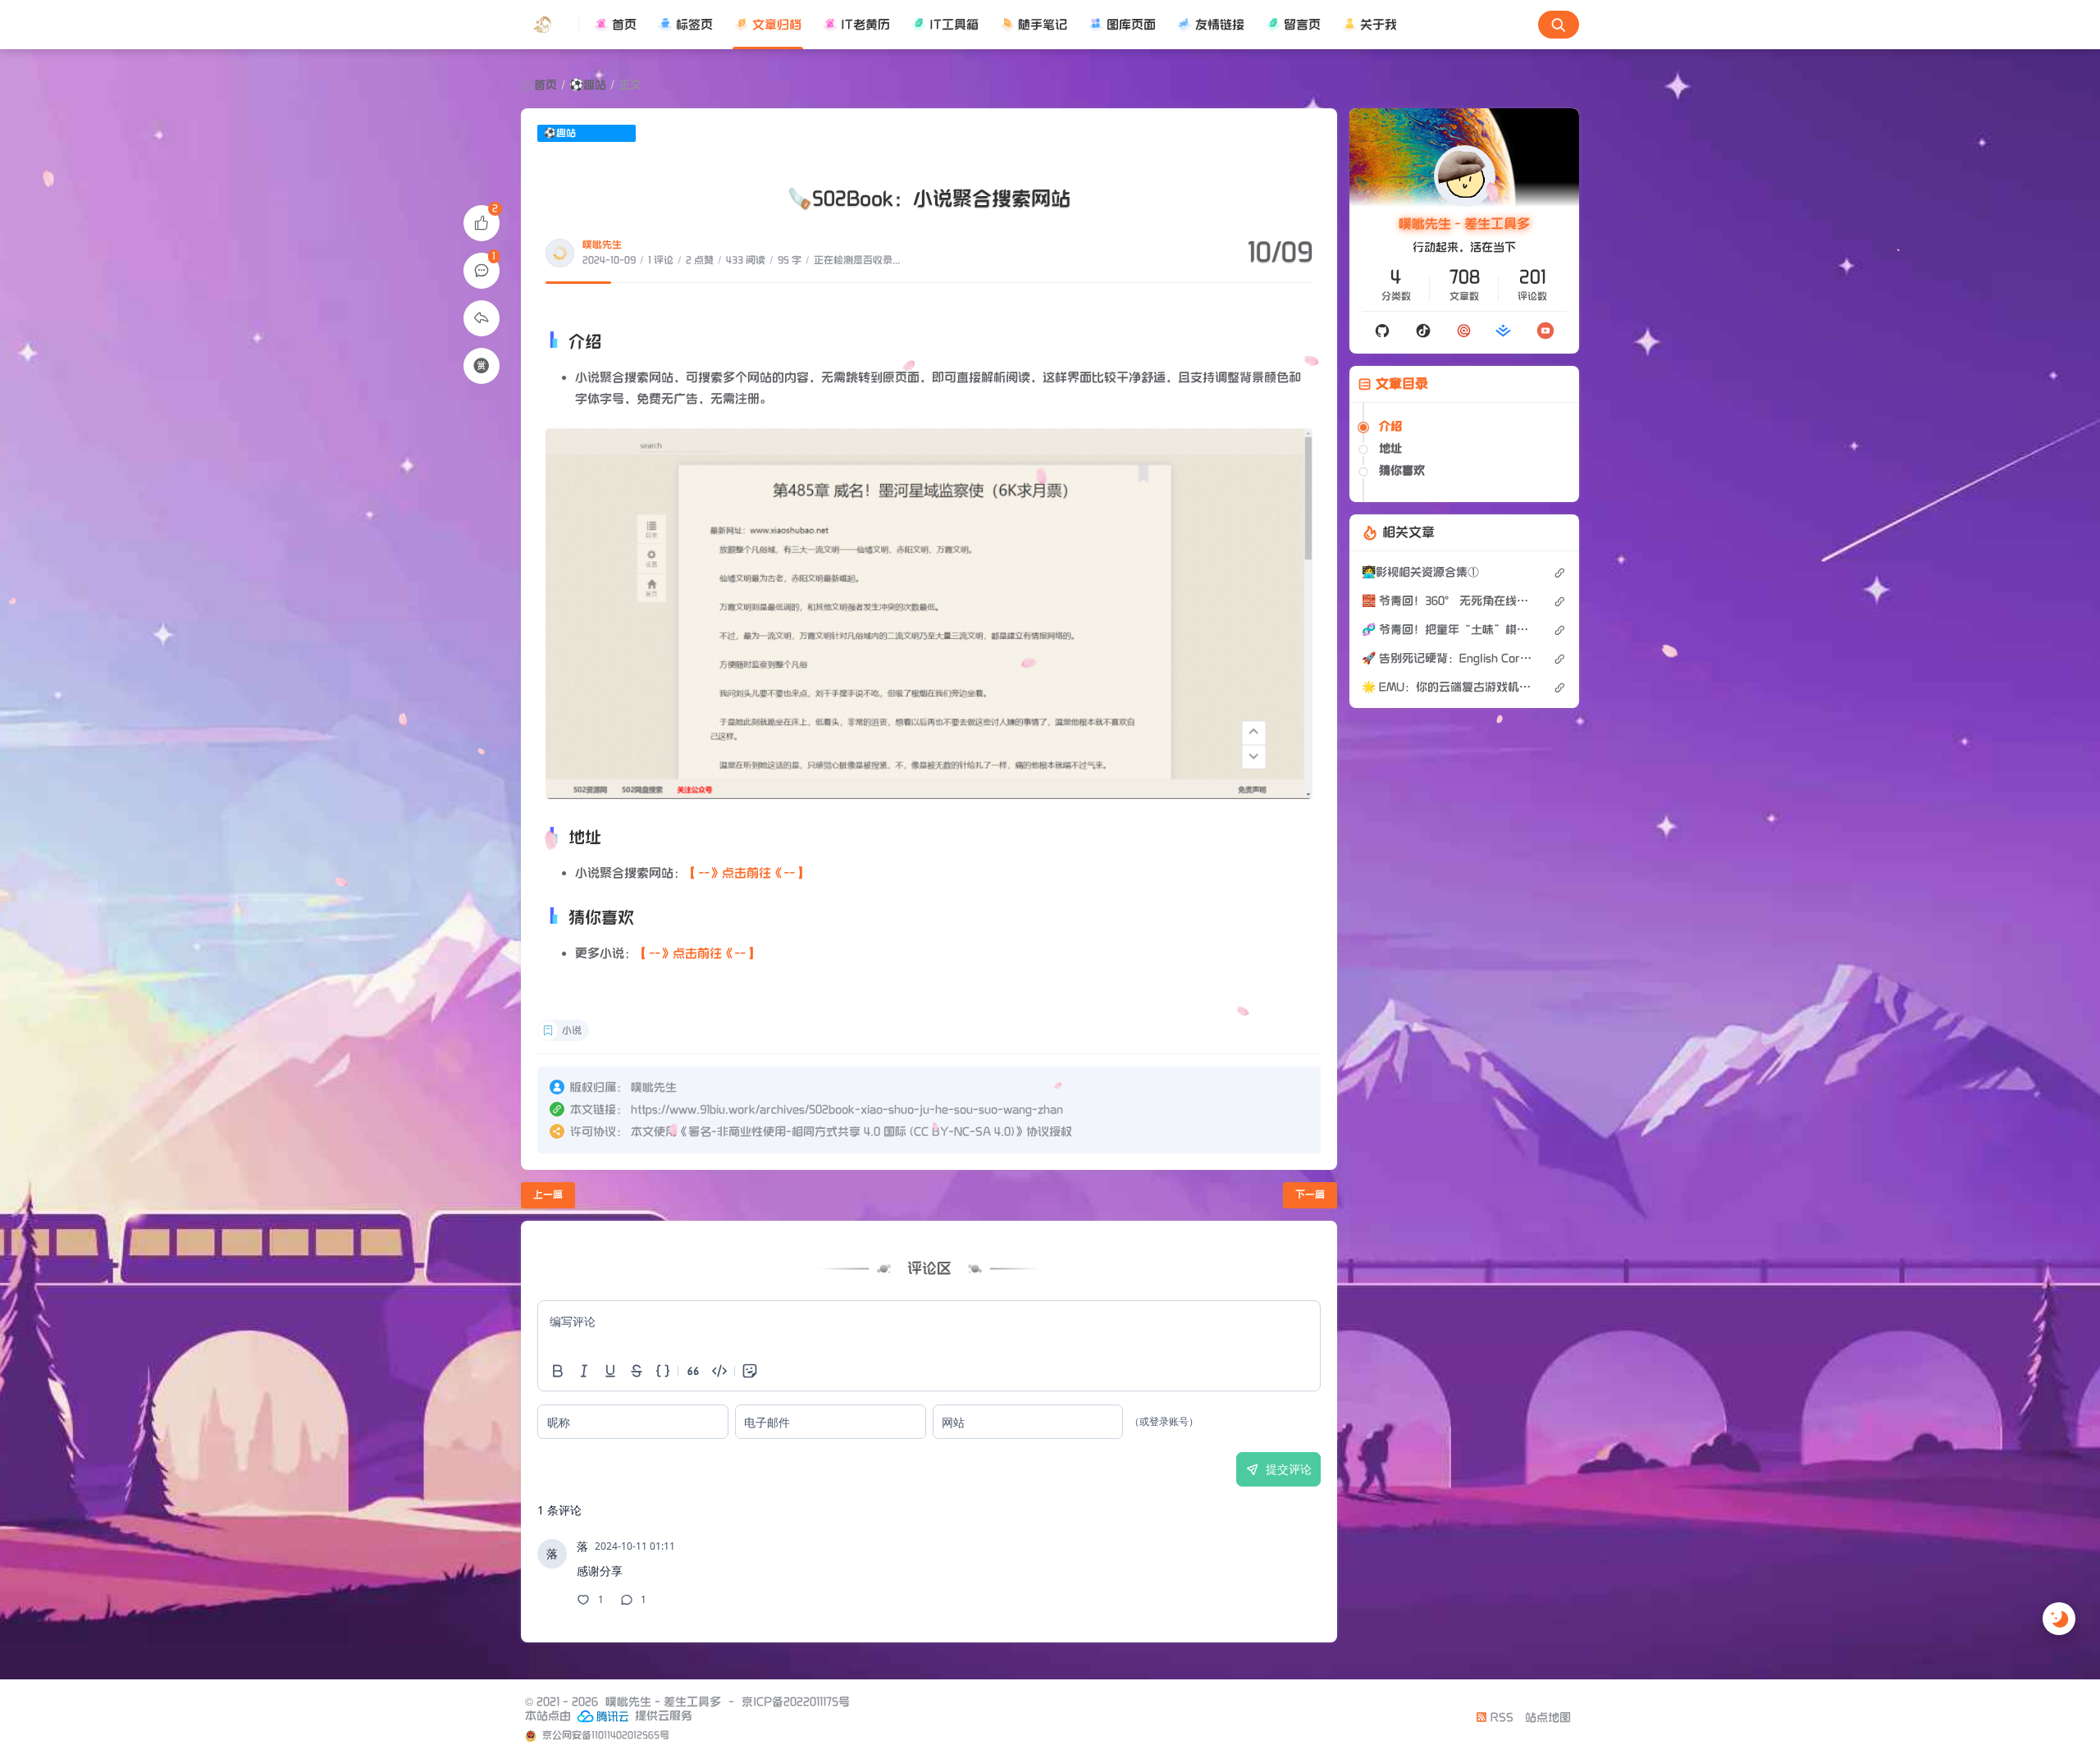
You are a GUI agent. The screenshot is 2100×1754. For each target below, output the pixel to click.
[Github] (1382, 331)
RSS (1500, 1717)
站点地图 (1548, 1717)
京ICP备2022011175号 (796, 1702)
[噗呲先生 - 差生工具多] (550, 25)
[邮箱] (1464, 331)
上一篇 (548, 1195)
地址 (1390, 448)
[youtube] (1545, 330)
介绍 (1390, 426)
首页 (624, 25)
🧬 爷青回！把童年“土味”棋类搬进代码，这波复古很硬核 (1449, 630)
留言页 (1302, 25)
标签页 (694, 25)
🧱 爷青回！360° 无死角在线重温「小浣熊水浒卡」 (1449, 601)
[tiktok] (1423, 331)
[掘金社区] (1504, 331)
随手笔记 (1043, 25)
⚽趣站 (588, 85)
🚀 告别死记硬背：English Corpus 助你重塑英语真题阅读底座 (1449, 658)
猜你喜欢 (1402, 470)
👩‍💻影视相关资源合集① (1420, 572)
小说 (572, 1031)
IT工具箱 (954, 25)
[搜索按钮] (1559, 25)
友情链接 (1220, 25)
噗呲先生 (602, 245)
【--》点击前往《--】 (746, 873)
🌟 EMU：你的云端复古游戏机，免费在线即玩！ (1449, 687)
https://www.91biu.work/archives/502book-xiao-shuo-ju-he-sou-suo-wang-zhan (847, 1110)
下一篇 (1310, 1195)
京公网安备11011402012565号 (605, 1736)
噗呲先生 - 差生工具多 (1464, 224)
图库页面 (1131, 25)
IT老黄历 (865, 25)
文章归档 (777, 25)
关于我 (1379, 25)
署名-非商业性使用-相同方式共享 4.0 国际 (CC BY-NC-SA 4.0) (851, 1132)
